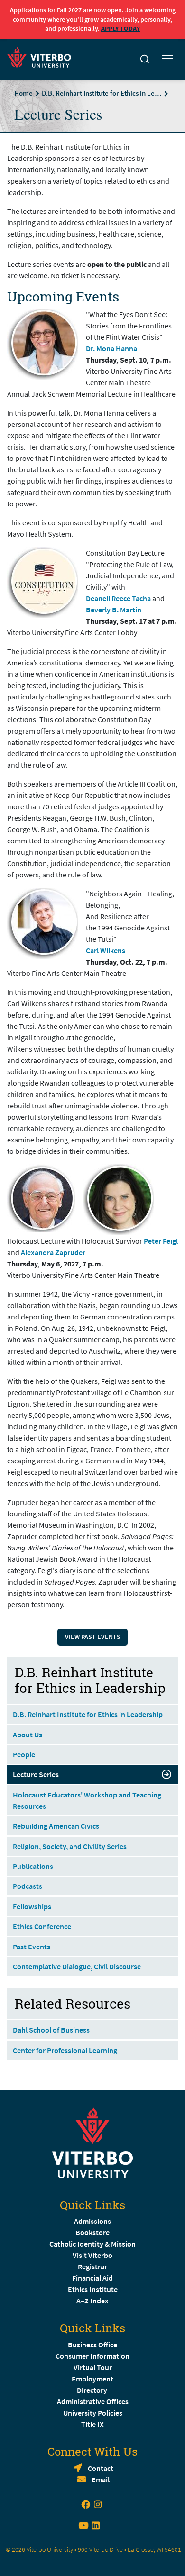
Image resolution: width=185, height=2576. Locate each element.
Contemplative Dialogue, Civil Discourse (77, 1966)
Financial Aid (92, 2278)
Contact (101, 2468)
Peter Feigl (161, 1241)
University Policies (93, 2413)
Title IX (92, 2424)
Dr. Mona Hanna (111, 348)
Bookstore (92, 2232)
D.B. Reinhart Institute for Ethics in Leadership (102, 93)
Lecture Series (36, 1774)
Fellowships (32, 1906)
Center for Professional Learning (65, 2050)
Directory (93, 2390)
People (24, 1754)
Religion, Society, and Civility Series (70, 1846)
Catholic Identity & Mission (92, 2244)
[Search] (145, 59)
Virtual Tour (93, 2367)
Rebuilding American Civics (57, 1826)
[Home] (42, 56)
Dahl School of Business (51, 2030)
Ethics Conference (42, 1926)
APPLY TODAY (120, 28)
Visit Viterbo (92, 2255)
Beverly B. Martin (114, 610)
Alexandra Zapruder (53, 1252)
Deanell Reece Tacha (118, 598)
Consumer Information (92, 2356)
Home (23, 93)
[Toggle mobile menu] (167, 59)
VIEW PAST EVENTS (93, 1637)
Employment (92, 2379)
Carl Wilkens (106, 950)
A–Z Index (92, 2301)
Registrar (92, 2266)
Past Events (32, 1947)
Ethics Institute (93, 2289)
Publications (33, 1866)
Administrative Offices (93, 2401)
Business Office (92, 2345)
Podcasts (28, 1886)
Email (101, 2479)
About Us (28, 1735)
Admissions (92, 2221)
